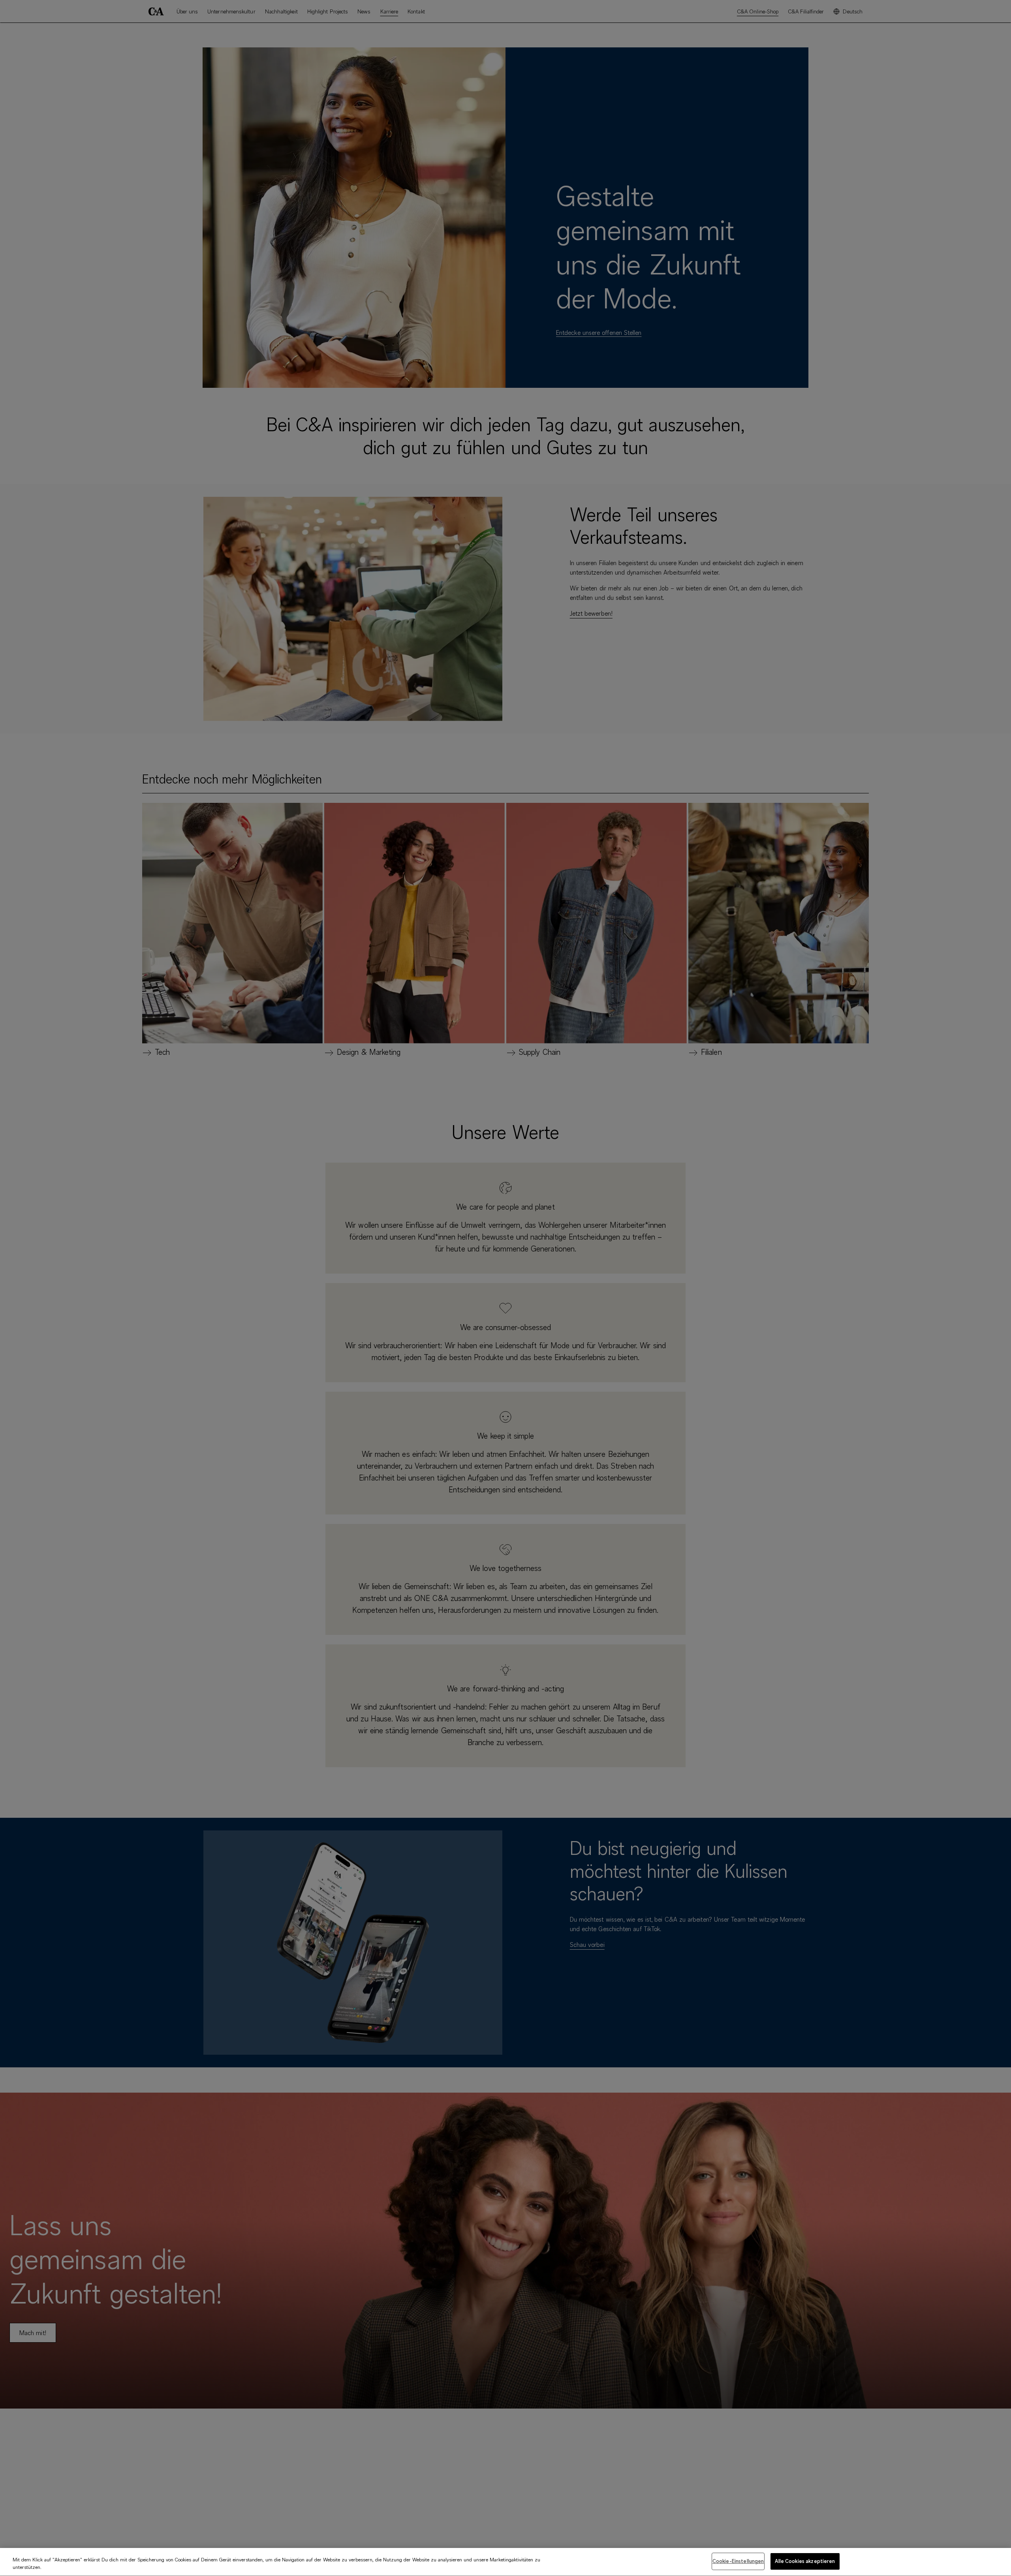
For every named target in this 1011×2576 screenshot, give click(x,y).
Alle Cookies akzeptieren (805, 2561)
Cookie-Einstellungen (738, 2561)
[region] (505, 2562)
